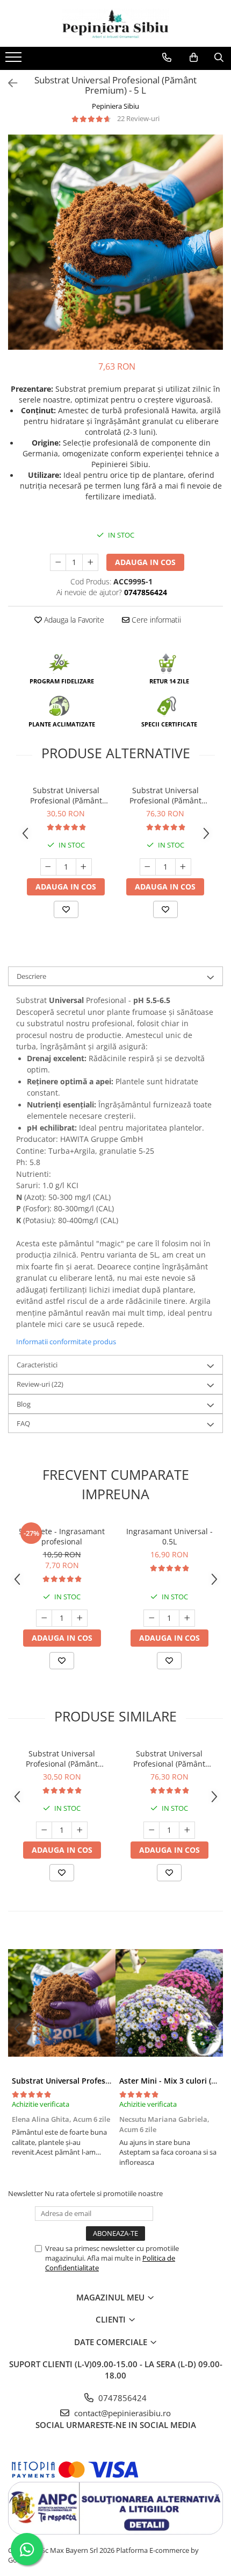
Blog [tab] (24, 1404)
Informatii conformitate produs (66, 1342)
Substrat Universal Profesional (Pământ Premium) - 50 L (165, 795)
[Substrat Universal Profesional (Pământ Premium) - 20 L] (62, 2003)
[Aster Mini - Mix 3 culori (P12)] (169, 2003)
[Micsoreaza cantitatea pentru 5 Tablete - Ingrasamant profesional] (44, 1618)
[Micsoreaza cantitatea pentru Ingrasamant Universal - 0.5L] (151, 1618)
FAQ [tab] (23, 1423)
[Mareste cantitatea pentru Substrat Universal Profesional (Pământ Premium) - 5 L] (90, 562)
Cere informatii (155, 620)
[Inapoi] (8, 83)
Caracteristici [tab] (37, 1365)
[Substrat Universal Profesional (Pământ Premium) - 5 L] (115, 242)
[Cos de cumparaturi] (194, 58)
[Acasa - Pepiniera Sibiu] (115, 23)
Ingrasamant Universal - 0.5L (169, 1536)
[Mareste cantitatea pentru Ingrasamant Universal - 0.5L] (187, 1618)
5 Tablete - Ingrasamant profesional (62, 1536)
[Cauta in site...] (219, 58)
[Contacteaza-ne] (167, 58)
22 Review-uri (138, 118)
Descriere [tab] (31, 976)
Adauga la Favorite (73, 620)
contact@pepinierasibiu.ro (121, 2413)
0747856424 (121, 2398)
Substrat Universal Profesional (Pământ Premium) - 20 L (66, 795)
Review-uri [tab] (40, 1384)
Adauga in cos (145, 562)
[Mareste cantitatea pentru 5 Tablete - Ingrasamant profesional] (80, 1618)
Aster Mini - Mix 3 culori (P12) (173, 2081)
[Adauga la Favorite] (66, 909)
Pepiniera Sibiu (115, 106)
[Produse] (15, 60)
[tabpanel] (115, 242)
